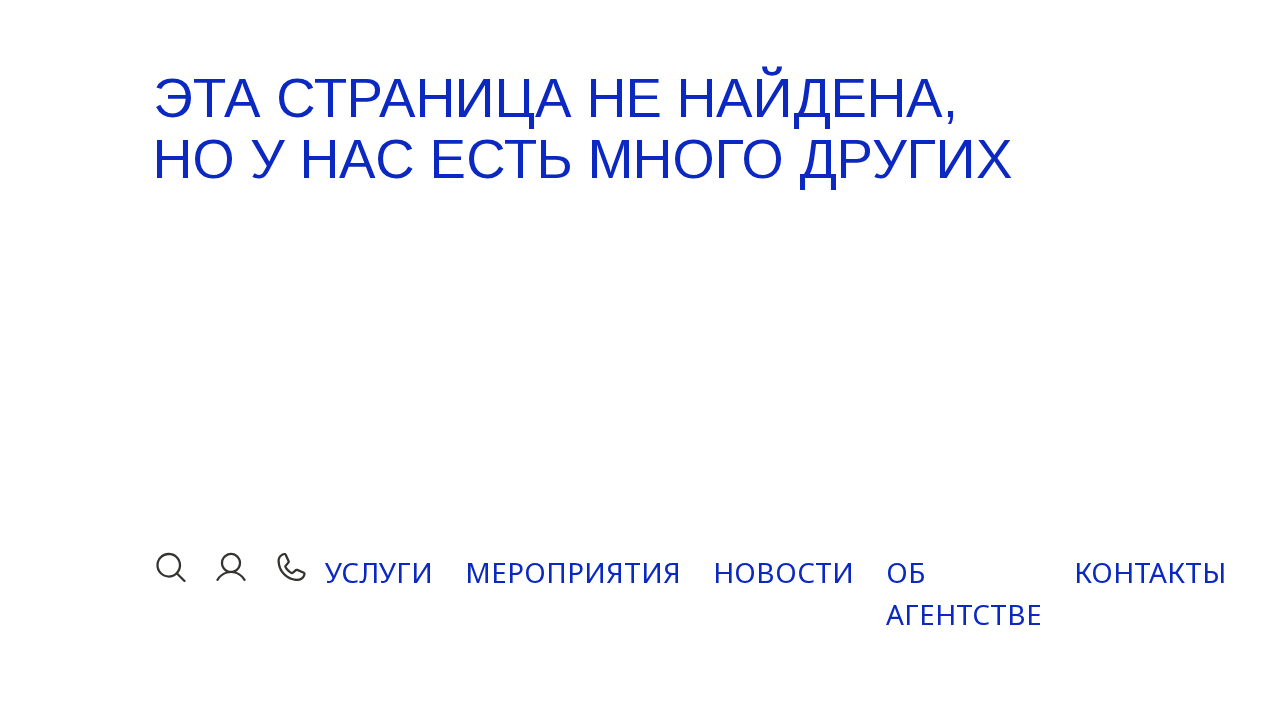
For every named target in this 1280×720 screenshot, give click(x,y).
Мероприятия (573, 572)
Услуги (379, 572)
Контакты (1150, 572)
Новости (783, 572)
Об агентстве (964, 593)
